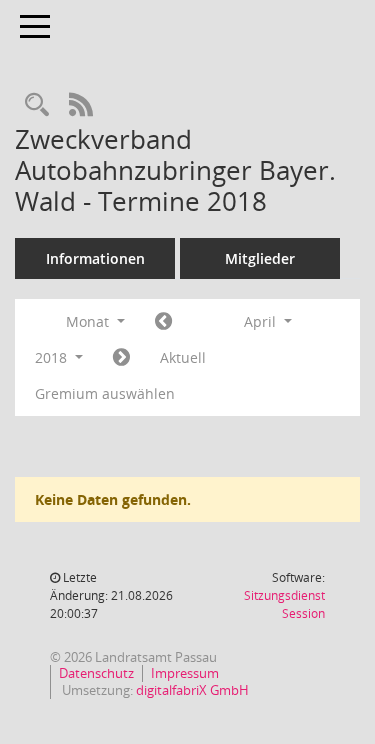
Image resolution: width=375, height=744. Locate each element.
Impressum (185, 673)
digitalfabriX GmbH (192, 690)
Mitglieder (260, 258)
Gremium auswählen (105, 393)
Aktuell (183, 357)
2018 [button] (53, 357)
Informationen (95, 258)
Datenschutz (96, 673)
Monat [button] (89, 321)
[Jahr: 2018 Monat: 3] (163, 322)
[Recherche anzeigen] (37, 105)
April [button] (262, 321)
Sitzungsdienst (284, 604)
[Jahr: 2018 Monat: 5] (121, 358)
